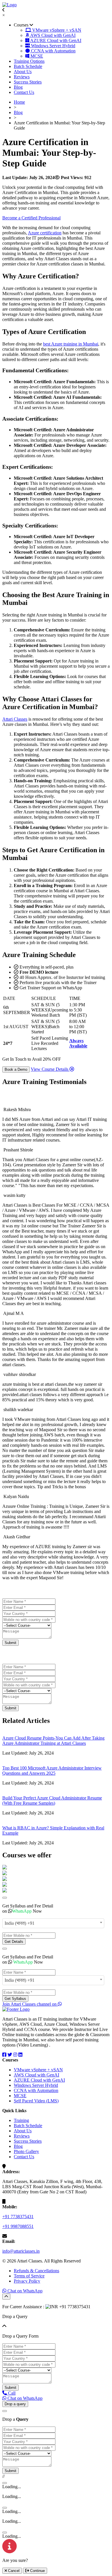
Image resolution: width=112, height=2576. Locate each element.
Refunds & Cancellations (36, 2271)
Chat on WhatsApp (24, 2291)
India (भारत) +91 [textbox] (20, 1923)
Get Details (14, 1942)
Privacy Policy (27, 2281)
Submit (10, 1643)
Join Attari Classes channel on (30, 2004)
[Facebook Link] (4, 2055)
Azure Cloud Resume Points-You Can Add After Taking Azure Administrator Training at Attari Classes (53, 1741)
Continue (37, 2571)
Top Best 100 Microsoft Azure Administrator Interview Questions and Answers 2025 (52, 1771)
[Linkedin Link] (20, 2055)
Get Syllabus (15, 1999)
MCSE (20, 2096)
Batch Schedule (28, 66)
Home (19, 102)
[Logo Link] (9, 5)
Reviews (22, 77)
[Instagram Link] (15, 2055)
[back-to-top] (6, 2297)
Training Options (29, 61)
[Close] (5, 1898)
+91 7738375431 (18, 2217)
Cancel (13, 2571)
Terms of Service (29, 2276)
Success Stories (28, 82)
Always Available (78, 1043)
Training (21, 2120)
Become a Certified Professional (31, 218)
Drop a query (15, 2404)
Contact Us (24, 92)
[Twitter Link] (10, 2055)
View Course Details (50, 1069)
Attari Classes (15, 719)
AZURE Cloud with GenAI (39, 2080)
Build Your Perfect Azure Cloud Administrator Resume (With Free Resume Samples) (52, 1800)
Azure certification (45, 233)
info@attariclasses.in (21, 2251)
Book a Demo (16, 1069)
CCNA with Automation (36, 2090)
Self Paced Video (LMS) (36, 2101)
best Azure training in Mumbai (71, 344)
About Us (23, 72)
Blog (18, 87)
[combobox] (53, 1923)
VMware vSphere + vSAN (38, 2070)
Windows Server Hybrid (36, 2085)
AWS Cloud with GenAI (36, 2075)
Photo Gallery (26, 2151)
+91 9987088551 (18, 2226)
